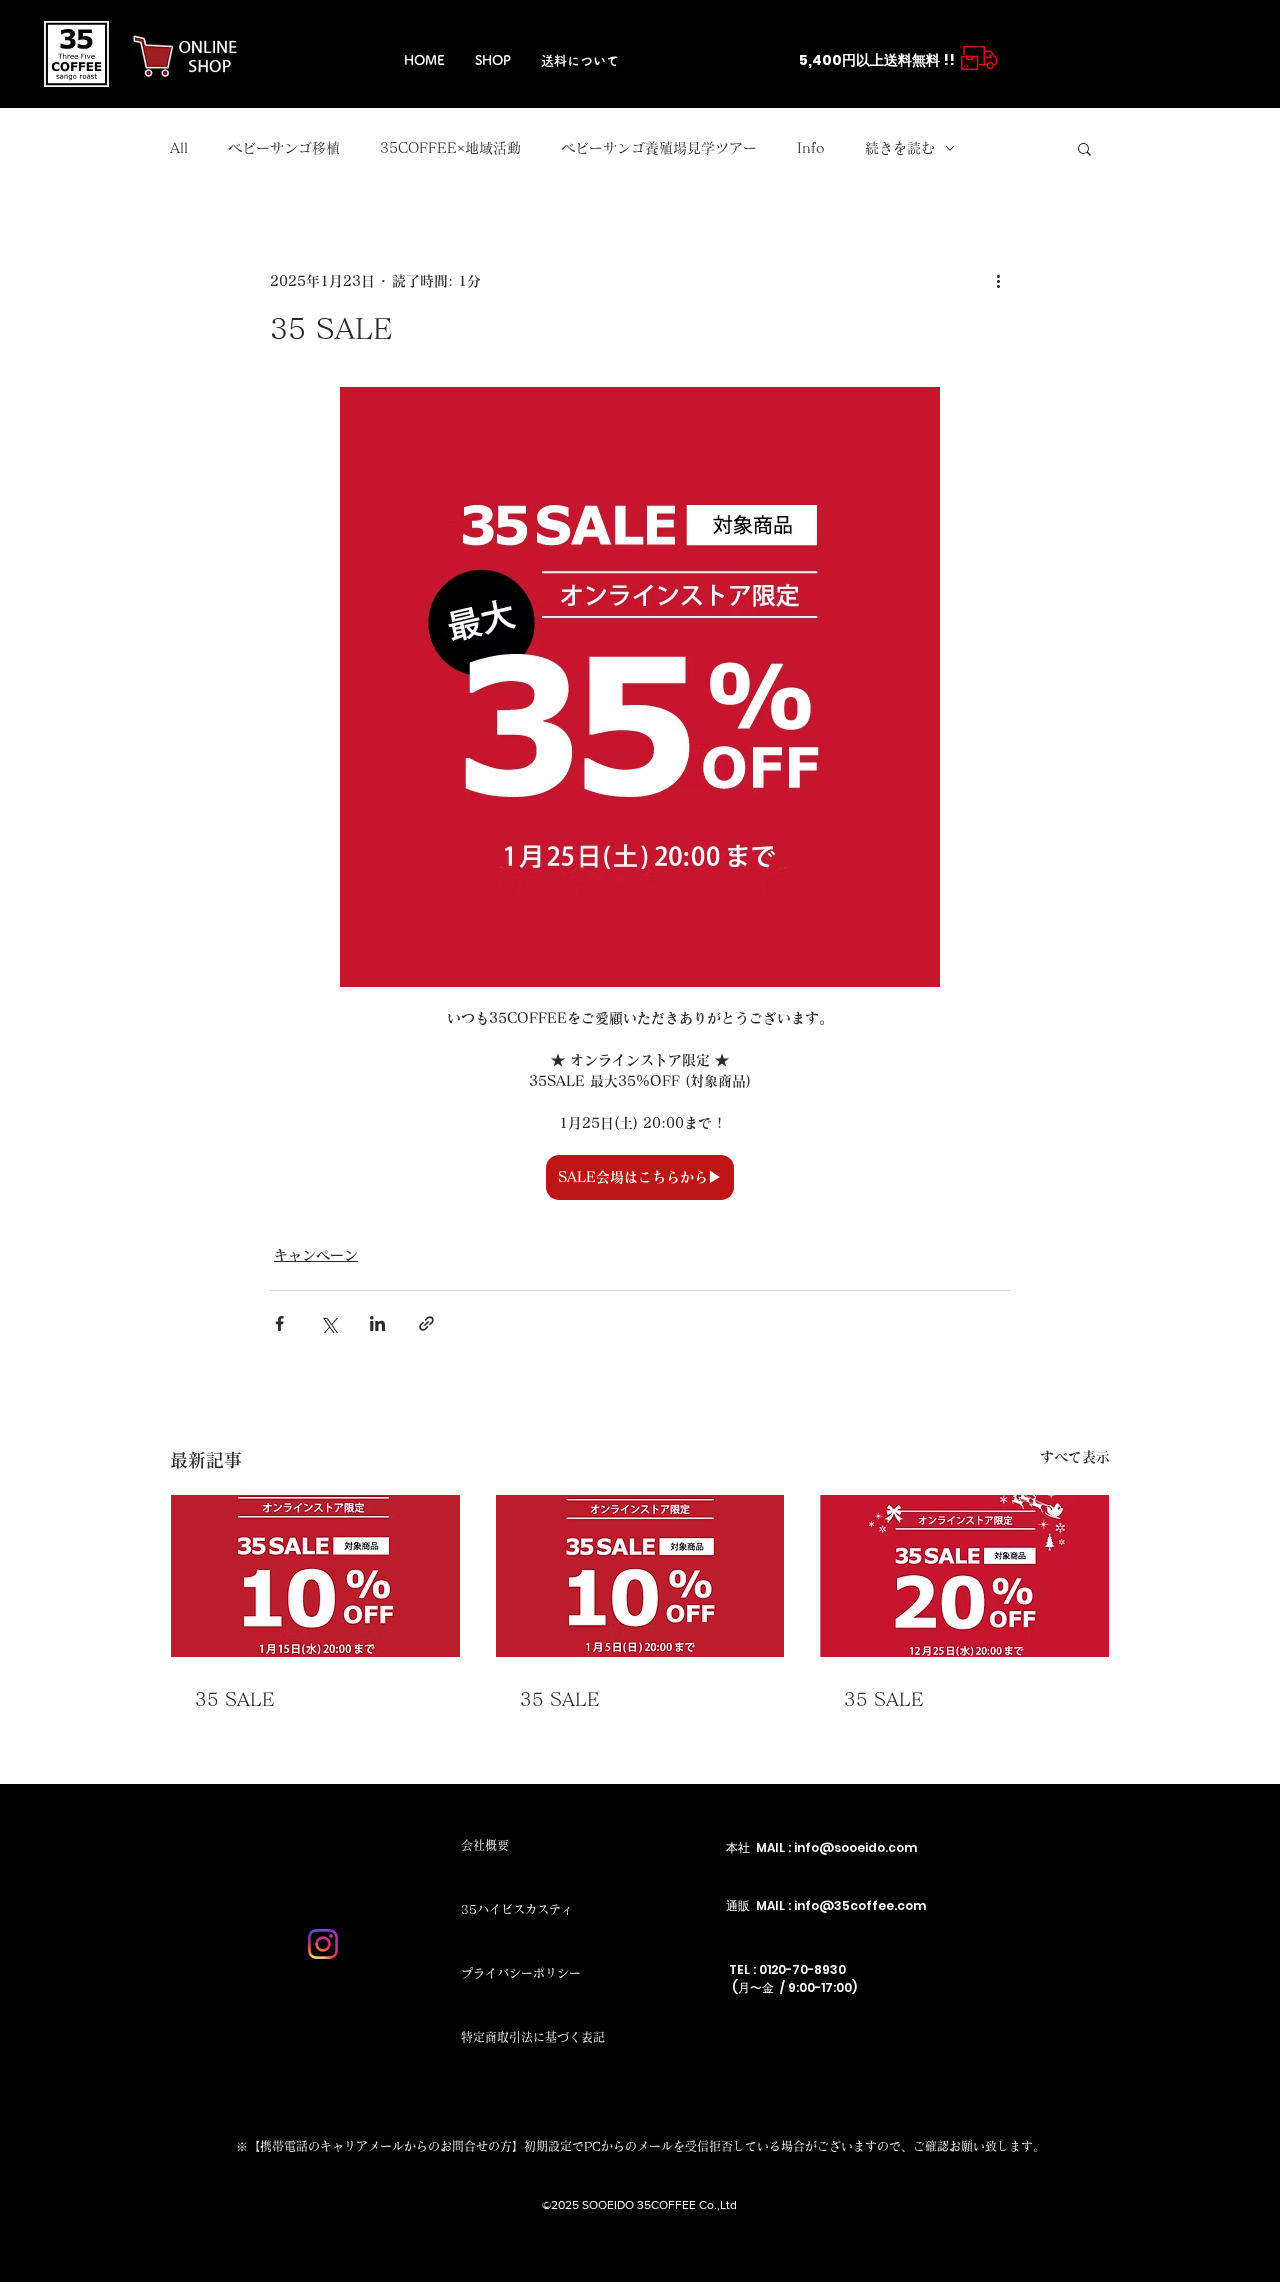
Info (811, 148)
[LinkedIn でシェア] (377, 1323)
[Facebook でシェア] (279, 1323)
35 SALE (235, 1699)
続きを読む (900, 148)
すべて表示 (1075, 1457)
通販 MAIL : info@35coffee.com (826, 1905)
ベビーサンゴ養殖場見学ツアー (659, 148)
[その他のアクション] (998, 281)
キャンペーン (316, 1255)
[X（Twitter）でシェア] (328, 1323)
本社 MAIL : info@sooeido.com (821, 1847)
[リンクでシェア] (426, 1323)
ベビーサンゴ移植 (284, 148)
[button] (1084, 148)
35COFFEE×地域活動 (450, 148)
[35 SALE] (315, 1576)
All (179, 148)
